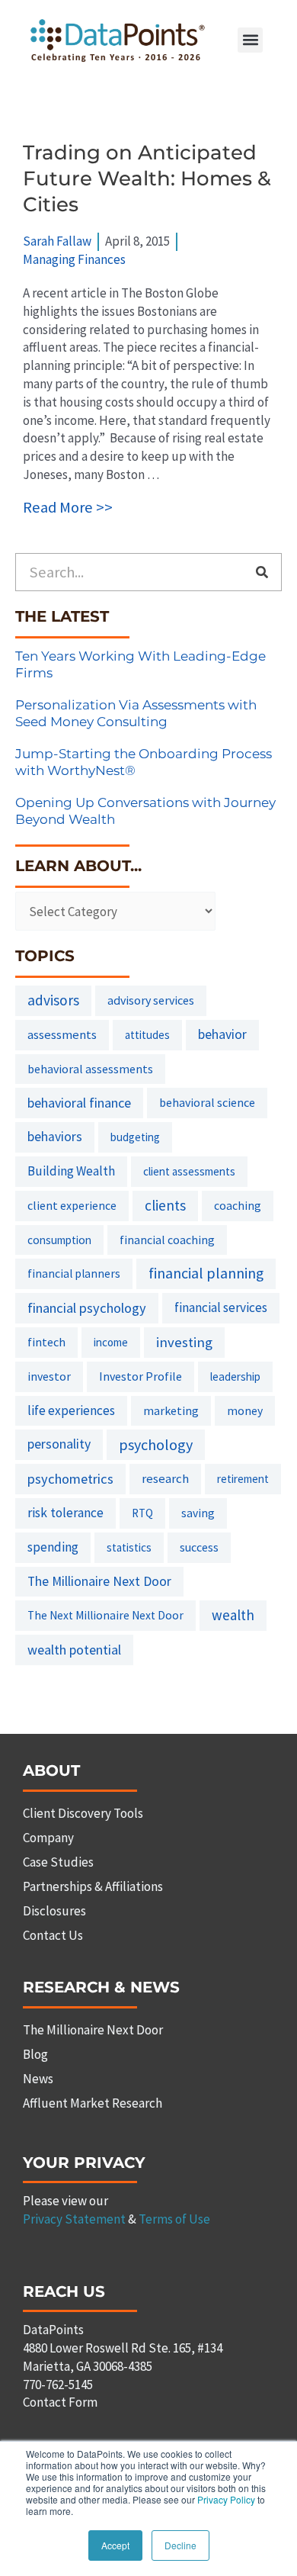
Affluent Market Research (93, 2103)
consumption (59, 1240)
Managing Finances (74, 259)
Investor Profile (141, 1376)
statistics (129, 1547)
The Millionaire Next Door (99, 1581)
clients (165, 1205)
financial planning (206, 1273)
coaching (238, 1206)
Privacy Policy (226, 2499)
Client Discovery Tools (83, 1813)
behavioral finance (79, 1103)
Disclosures (54, 1911)
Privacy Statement (74, 2219)
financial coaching (167, 1240)
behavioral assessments (90, 1069)
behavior (222, 1034)
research (165, 1478)
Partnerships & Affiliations (93, 1886)
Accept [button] (115, 2545)
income (111, 1342)
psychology (156, 1444)
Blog (35, 2054)
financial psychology (87, 1308)
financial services (221, 1307)
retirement (243, 1479)
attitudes (147, 1035)
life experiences (71, 1410)
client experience (72, 1205)
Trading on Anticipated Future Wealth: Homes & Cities (147, 178)
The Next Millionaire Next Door (105, 1615)
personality (59, 1444)
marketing (171, 1410)
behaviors (55, 1137)
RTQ (142, 1513)
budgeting (135, 1137)
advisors (53, 1000)
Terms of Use (174, 2219)
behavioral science (207, 1102)
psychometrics (70, 1479)
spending (53, 1547)
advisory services (151, 1000)
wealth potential (74, 1650)
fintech (46, 1342)
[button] (250, 40)
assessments (62, 1034)
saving (198, 1513)
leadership (235, 1376)
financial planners (74, 1274)
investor (49, 1376)
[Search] (262, 572)
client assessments (189, 1171)
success (199, 1547)
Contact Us (53, 1935)
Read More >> (68, 507)
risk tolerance (65, 1513)
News (38, 2079)
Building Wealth (71, 1171)
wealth (233, 1615)
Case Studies (58, 1862)
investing (184, 1342)
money (245, 1411)
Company (48, 1838)
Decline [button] (180, 2545)
